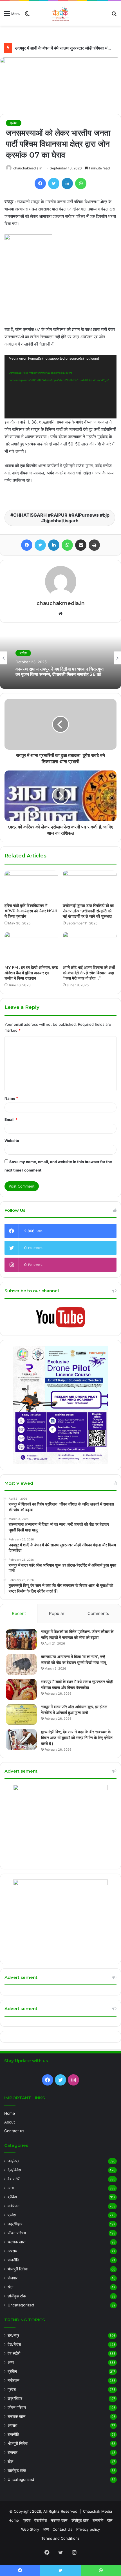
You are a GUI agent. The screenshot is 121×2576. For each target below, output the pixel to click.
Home (10, 2113)
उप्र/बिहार (15, 2224)
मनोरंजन (14, 2206)
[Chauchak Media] (60, 13)
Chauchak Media (98, 2511)
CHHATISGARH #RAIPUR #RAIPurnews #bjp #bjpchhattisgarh (61, 518)
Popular (57, 1613)
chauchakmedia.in (28, 168)
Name (11, 1098)
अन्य (11, 2188)
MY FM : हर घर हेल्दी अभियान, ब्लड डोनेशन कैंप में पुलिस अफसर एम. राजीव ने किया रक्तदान (31, 973)
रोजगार (13, 2278)
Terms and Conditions (60, 2538)
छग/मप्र (13, 2161)
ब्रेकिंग (12, 2197)
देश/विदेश (14, 2170)
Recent (19, 1613)
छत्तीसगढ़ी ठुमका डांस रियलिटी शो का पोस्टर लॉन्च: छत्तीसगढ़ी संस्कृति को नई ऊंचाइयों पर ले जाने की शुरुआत (88, 911)
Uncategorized (21, 2305)
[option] (60, 658)
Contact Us (62, 2529)
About (10, 2122)
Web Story (30, 2529)
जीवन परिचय (17, 2233)
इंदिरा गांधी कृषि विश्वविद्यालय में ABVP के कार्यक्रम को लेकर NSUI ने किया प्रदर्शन (31, 911)
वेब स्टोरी (14, 2179)
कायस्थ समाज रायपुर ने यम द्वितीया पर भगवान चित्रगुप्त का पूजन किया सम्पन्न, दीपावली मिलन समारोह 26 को (60, 671)
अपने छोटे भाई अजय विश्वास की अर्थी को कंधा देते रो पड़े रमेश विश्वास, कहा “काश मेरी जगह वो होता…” (89, 973)
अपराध (12, 2251)
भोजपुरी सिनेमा (18, 2269)
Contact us (14, 2131)
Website (12, 1141)
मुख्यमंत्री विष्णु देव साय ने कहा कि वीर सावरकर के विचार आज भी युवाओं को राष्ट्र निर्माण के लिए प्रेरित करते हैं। (77, 1738)
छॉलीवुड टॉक (17, 2296)
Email (11, 1119)
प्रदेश (14, 123)
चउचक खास (16, 2242)
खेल (10, 2287)
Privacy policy (88, 2529)
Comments (98, 1613)
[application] (60, 387)
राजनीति (13, 2260)
